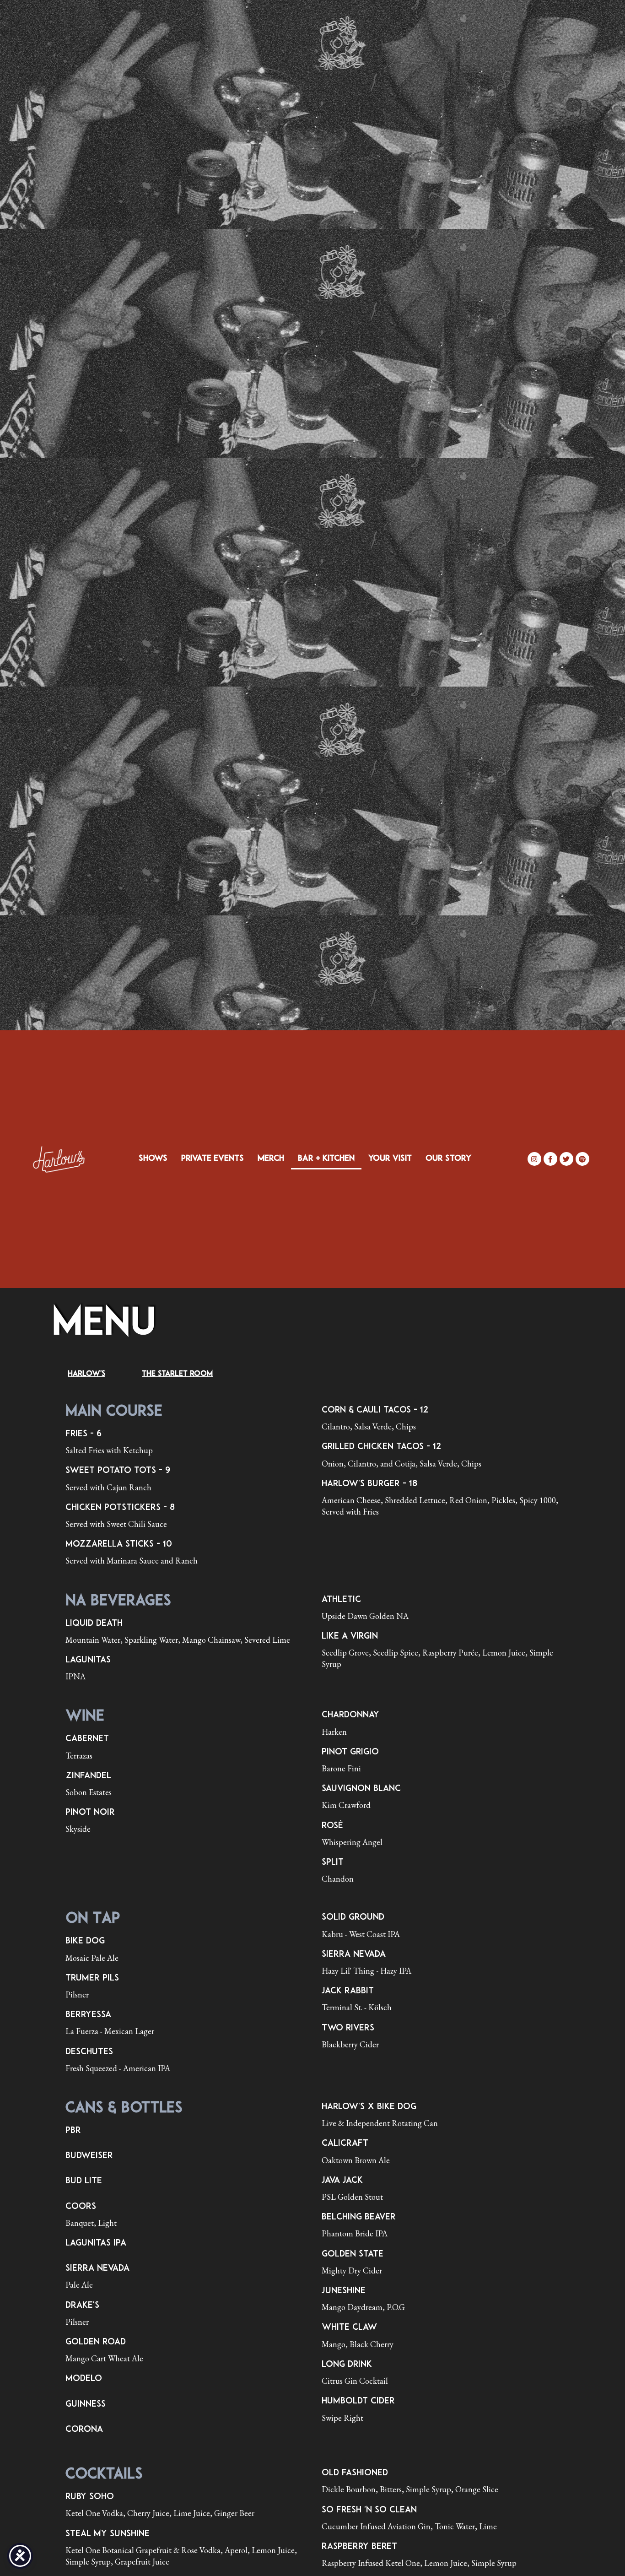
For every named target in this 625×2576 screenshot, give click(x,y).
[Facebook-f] (550, 1159)
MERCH (271, 1159)
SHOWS (153, 1159)
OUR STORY (448, 1159)
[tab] (86, 1374)
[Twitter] (566, 1159)
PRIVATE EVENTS (213, 1159)
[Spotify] (582, 1159)
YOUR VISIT (390, 1159)
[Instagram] (534, 1159)
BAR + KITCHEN (326, 1159)
